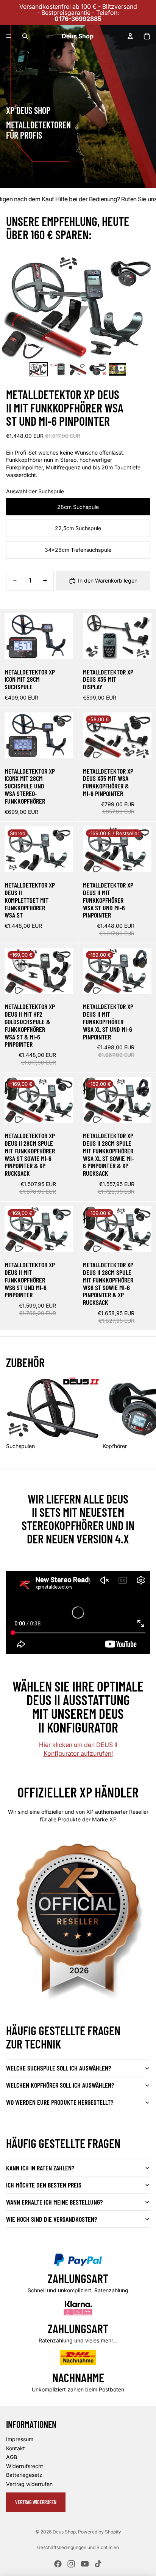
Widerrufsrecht (25, 2466)
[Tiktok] (98, 2564)
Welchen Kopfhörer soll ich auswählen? (60, 2085)
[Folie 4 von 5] (98, 369)
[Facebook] (58, 2564)
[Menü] (9, 36)
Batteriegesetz (24, 2475)
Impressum (20, 2439)
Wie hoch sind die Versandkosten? (51, 2219)
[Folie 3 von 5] (78, 369)
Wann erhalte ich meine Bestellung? (54, 2202)
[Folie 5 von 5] (117, 369)
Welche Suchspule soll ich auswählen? (58, 2068)
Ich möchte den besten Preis (44, 2185)
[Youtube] (85, 2564)
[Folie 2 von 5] (58, 369)
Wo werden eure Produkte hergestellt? (60, 2102)
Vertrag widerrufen (29, 2484)
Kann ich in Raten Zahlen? (40, 2168)
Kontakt (16, 2448)
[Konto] (130, 36)
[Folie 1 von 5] (39, 369)
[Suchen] (25, 36)
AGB (12, 2457)
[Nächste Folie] (142, 1413)
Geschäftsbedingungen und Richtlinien (78, 2547)
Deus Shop (64, 2532)
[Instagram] (71, 2564)
